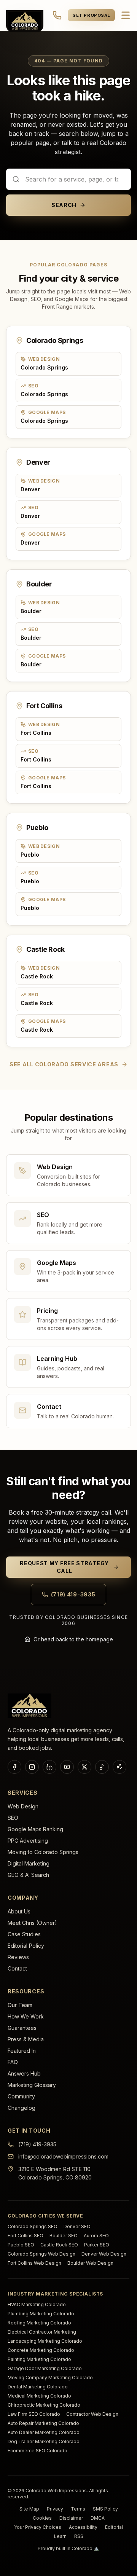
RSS (79, 2536)
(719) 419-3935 (73, 1594)
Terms (78, 2509)
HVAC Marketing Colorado (37, 2304)
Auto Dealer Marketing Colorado (44, 2432)
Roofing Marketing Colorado (39, 2323)
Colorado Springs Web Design (41, 2254)
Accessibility (83, 2527)
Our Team (20, 2005)
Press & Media (26, 2039)
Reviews (18, 1957)
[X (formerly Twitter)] (84, 1767)
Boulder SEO (64, 2236)
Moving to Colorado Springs (43, 1852)
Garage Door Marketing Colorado (45, 2368)
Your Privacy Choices (38, 2527)
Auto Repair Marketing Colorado (43, 2423)
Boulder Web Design (90, 2263)
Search (64, 205)
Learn (60, 2536)
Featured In (22, 2051)
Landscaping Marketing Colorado (45, 2341)
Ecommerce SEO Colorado (37, 2451)
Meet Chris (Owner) (32, 1923)
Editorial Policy (26, 1946)
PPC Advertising (28, 1841)
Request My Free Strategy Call (64, 1567)
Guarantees (22, 2028)
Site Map (29, 2509)
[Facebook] (14, 1767)
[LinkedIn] (49, 1767)
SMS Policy (105, 2509)
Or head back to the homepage (73, 1639)
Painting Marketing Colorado (39, 2359)
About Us (19, 1911)
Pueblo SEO (21, 2245)
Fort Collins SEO (25, 2236)
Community (21, 2096)
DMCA (98, 2518)
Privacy (55, 2509)
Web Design (23, 1806)
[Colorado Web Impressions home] (29, 1706)
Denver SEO (77, 2226)
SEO (13, 1818)
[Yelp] (119, 1767)
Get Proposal (91, 15)
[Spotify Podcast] (102, 1767)
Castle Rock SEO (59, 2245)
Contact (17, 1968)
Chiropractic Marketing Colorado (44, 2405)
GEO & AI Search (28, 1875)
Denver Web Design (104, 2254)
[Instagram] (32, 1767)
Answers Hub (24, 2073)
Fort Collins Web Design (34, 2263)
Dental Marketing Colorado (38, 2387)
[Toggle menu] (126, 15)
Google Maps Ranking (35, 1829)
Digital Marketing (29, 1863)
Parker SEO (97, 2245)
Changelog (22, 2108)
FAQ (13, 2062)
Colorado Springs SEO (33, 2226)
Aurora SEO (96, 2236)
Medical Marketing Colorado (39, 2396)
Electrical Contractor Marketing (42, 2332)
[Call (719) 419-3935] (57, 15)
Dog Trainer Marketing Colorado (44, 2441)
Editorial (114, 2527)
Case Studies (24, 1934)
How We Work (26, 2016)
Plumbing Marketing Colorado (41, 2314)
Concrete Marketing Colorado (41, 2350)
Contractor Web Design (92, 2414)
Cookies (42, 2518)
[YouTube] (67, 1767)
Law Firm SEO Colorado (34, 2414)
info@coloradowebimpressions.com (63, 2156)
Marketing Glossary (32, 2085)
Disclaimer (71, 2518)
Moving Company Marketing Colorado (50, 2378)
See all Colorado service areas (64, 1064)
